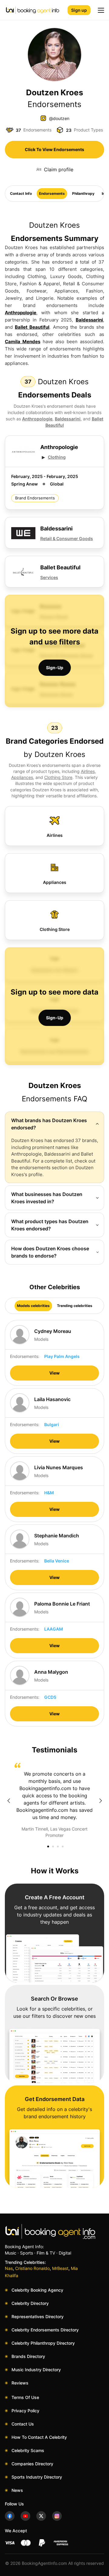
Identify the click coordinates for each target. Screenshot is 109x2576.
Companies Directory (32, 2464)
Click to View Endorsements (54, 149)
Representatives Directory (38, 2317)
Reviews (20, 2383)
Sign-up (55, 668)
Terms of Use (25, 2397)
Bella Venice (57, 1561)
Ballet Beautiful (32, 327)
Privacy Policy (25, 2411)
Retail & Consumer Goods (67, 538)
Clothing (57, 457)
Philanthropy (83, 193)
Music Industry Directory (36, 2370)
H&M (49, 1493)
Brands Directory (28, 2356)
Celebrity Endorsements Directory (45, 2330)
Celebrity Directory (30, 2303)
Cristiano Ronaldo (32, 2268)
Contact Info (21, 193)
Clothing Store (58, 777)
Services (49, 577)
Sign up (79, 10)
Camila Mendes (23, 342)
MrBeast (60, 2268)
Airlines (88, 771)
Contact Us (23, 2424)
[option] (54, 1801)
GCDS (50, 1697)
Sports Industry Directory (37, 2477)
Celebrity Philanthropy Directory (43, 2343)
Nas (9, 2268)
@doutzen (59, 118)
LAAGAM (54, 1629)
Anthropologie (21, 313)
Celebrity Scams (28, 2450)
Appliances (22, 777)
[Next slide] (101, 1801)
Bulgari (52, 1424)
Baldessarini (89, 320)
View (54, 1373)
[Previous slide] (8, 1801)
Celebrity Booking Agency (37, 2290)
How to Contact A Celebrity (39, 2437)
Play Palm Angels (62, 1356)
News (17, 2490)
